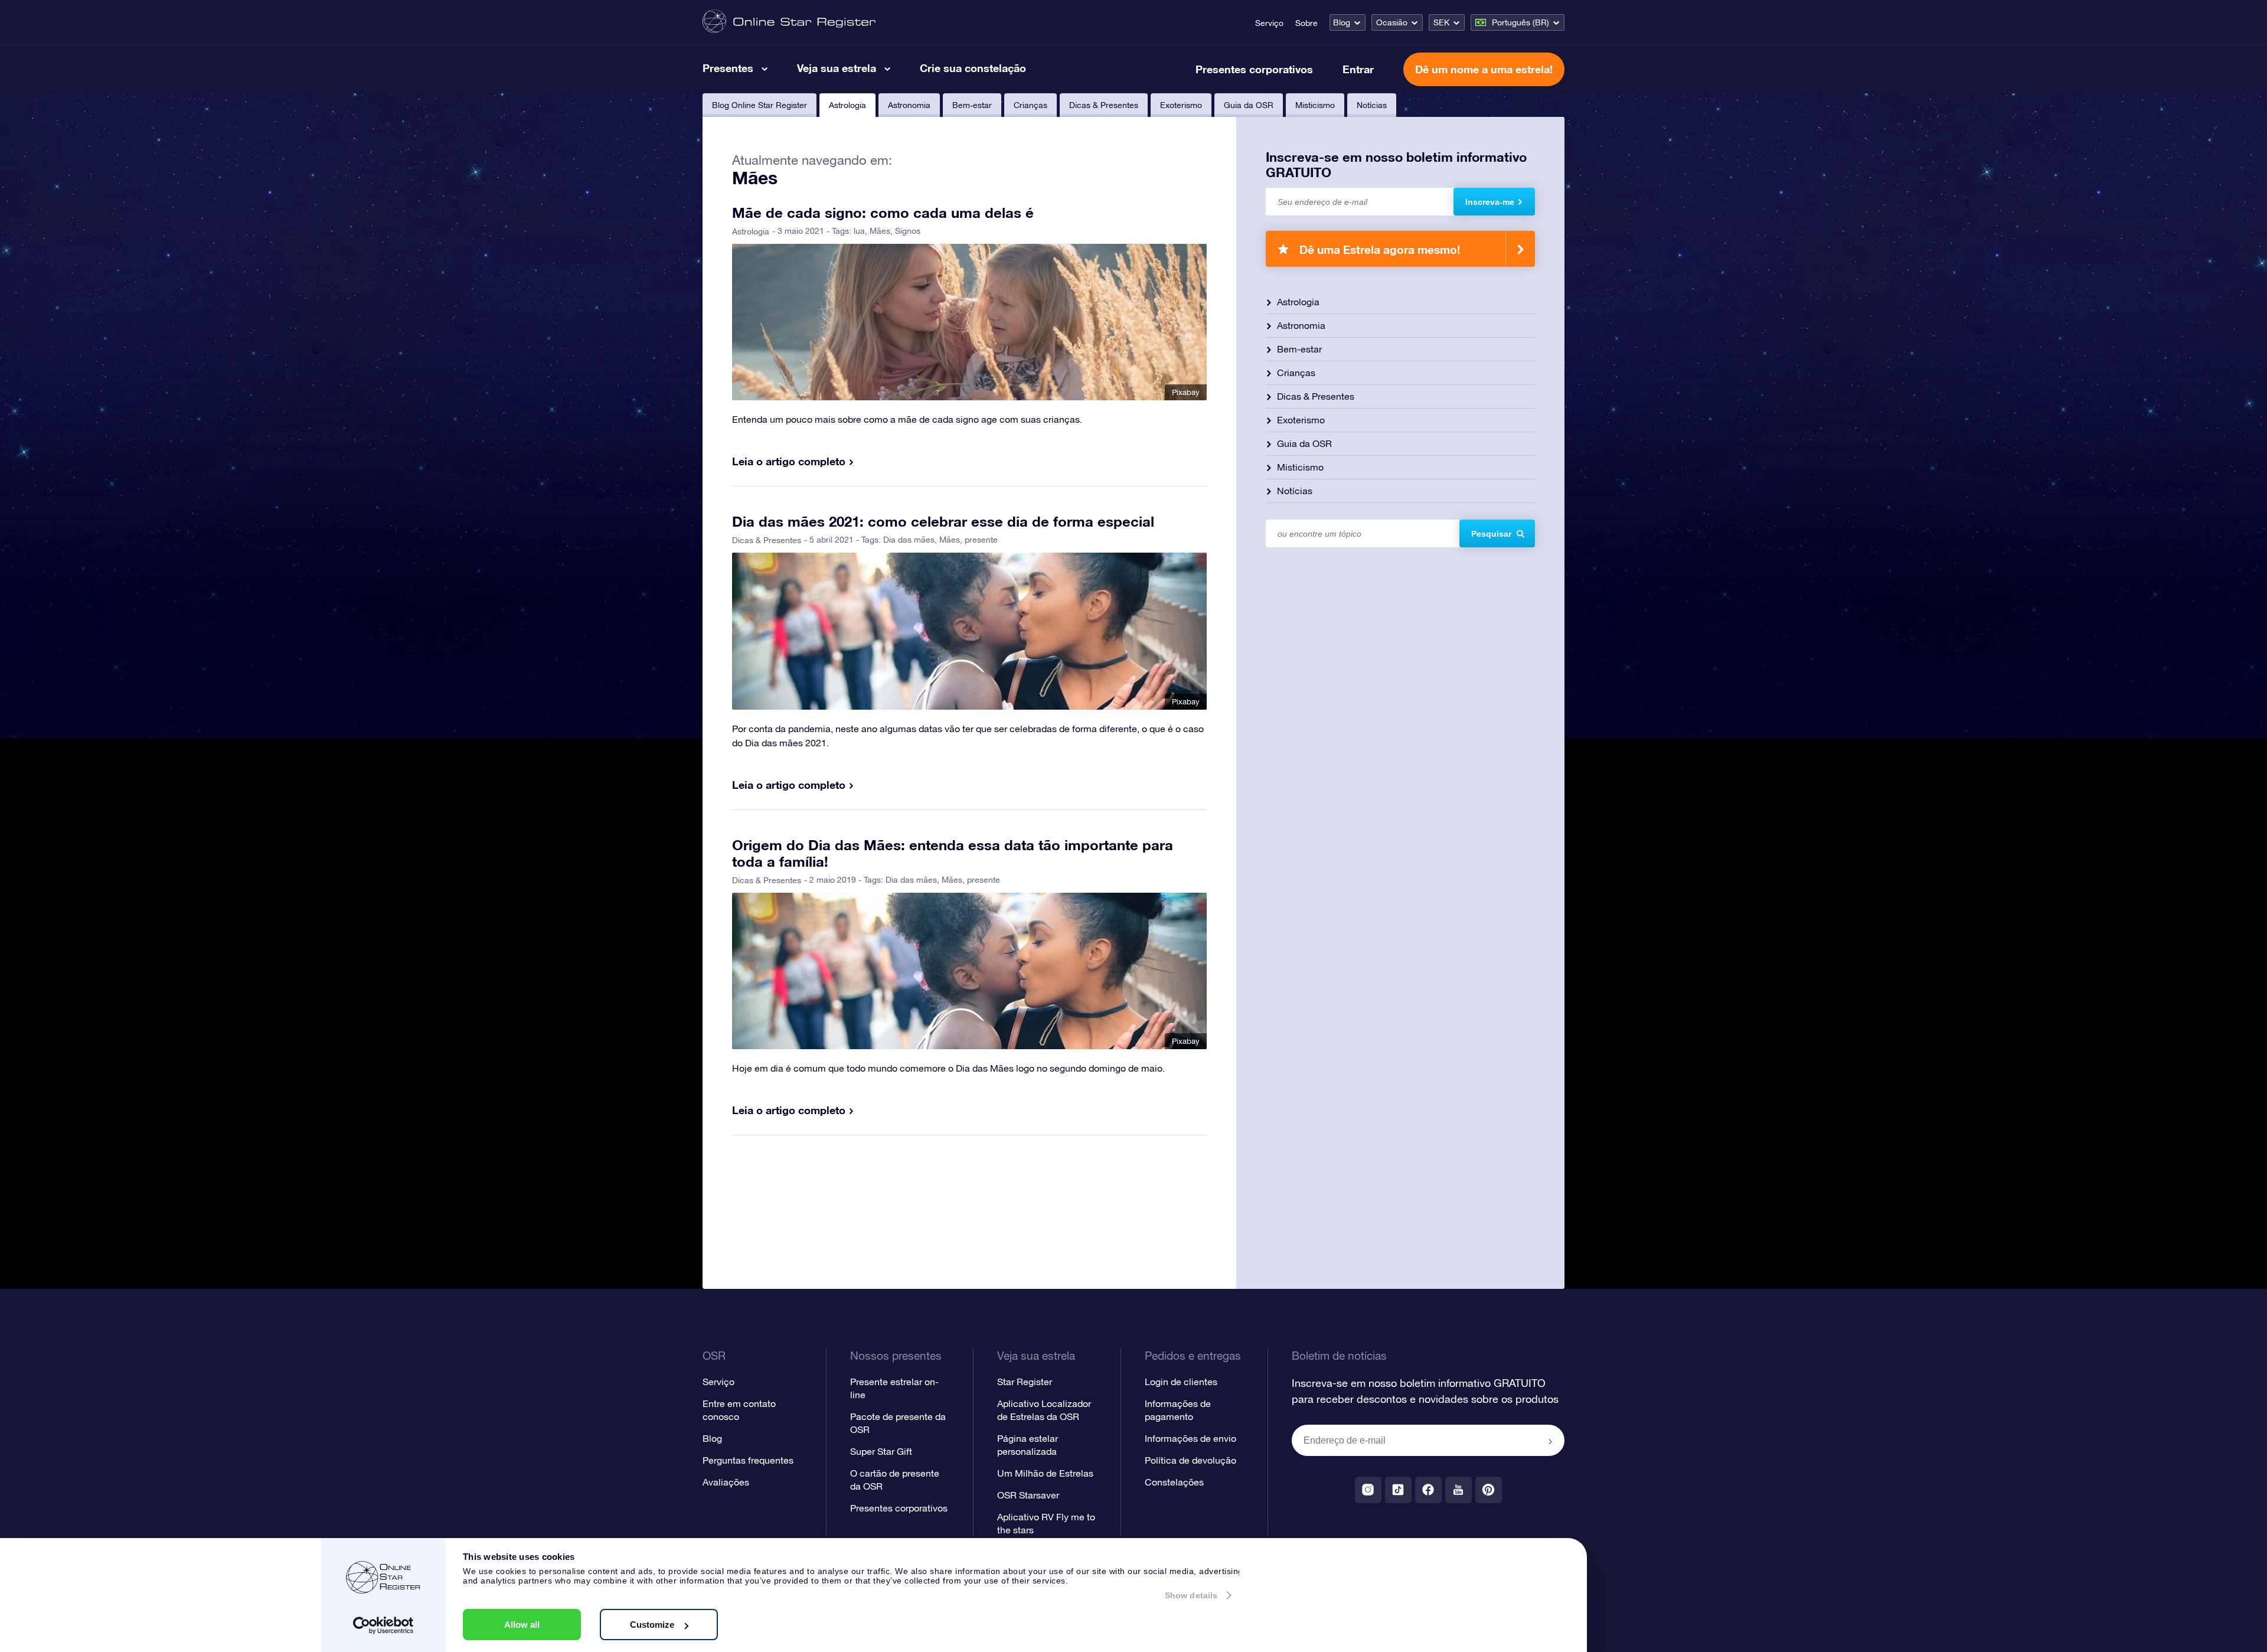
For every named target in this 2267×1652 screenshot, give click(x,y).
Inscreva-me (1490, 202)
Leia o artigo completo (789, 461)
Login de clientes (1181, 1382)
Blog (1342, 22)
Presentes (728, 68)
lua (859, 231)
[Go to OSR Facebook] (1428, 1490)
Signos (908, 231)
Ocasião (1392, 22)
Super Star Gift (881, 1451)
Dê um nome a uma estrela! (1484, 69)
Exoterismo (1181, 105)
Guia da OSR (1249, 105)
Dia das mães (909, 540)
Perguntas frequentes (748, 1460)
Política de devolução (1190, 1460)
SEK (1441, 22)
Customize (652, 1625)
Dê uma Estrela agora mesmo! (1380, 249)
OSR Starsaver (1028, 1495)
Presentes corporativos (1254, 69)
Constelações (1174, 1482)
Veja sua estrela (837, 68)
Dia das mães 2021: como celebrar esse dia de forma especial (943, 521)
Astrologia (847, 105)
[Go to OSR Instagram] (1368, 1490)
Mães (880, 231)
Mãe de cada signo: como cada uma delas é (883, 213)
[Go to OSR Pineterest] (1489, 1490)
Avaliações (726, 1482)
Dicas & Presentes (1104, 105)
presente (981, 540)
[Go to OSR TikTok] (1398, 1490)
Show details (1191, 1595)
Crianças (1030, 105)
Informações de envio (1190, 1438)
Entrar (1358, 69)
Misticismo (1315, 105)
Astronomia (909, 105)
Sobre (1306, 23)
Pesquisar (1491, 534)
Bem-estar (972, 105)
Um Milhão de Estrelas (1045, 1473)
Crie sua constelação (973, 68)
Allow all (522, 1625)
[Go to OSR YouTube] (1458, 1490)
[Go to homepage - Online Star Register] (789, 22)
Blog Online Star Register (760, 105)
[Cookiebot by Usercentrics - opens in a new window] (383, 1625)
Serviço (1269, 23)
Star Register (1025, 1382)
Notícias (1372, 105)
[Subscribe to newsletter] (1550, 1441)
